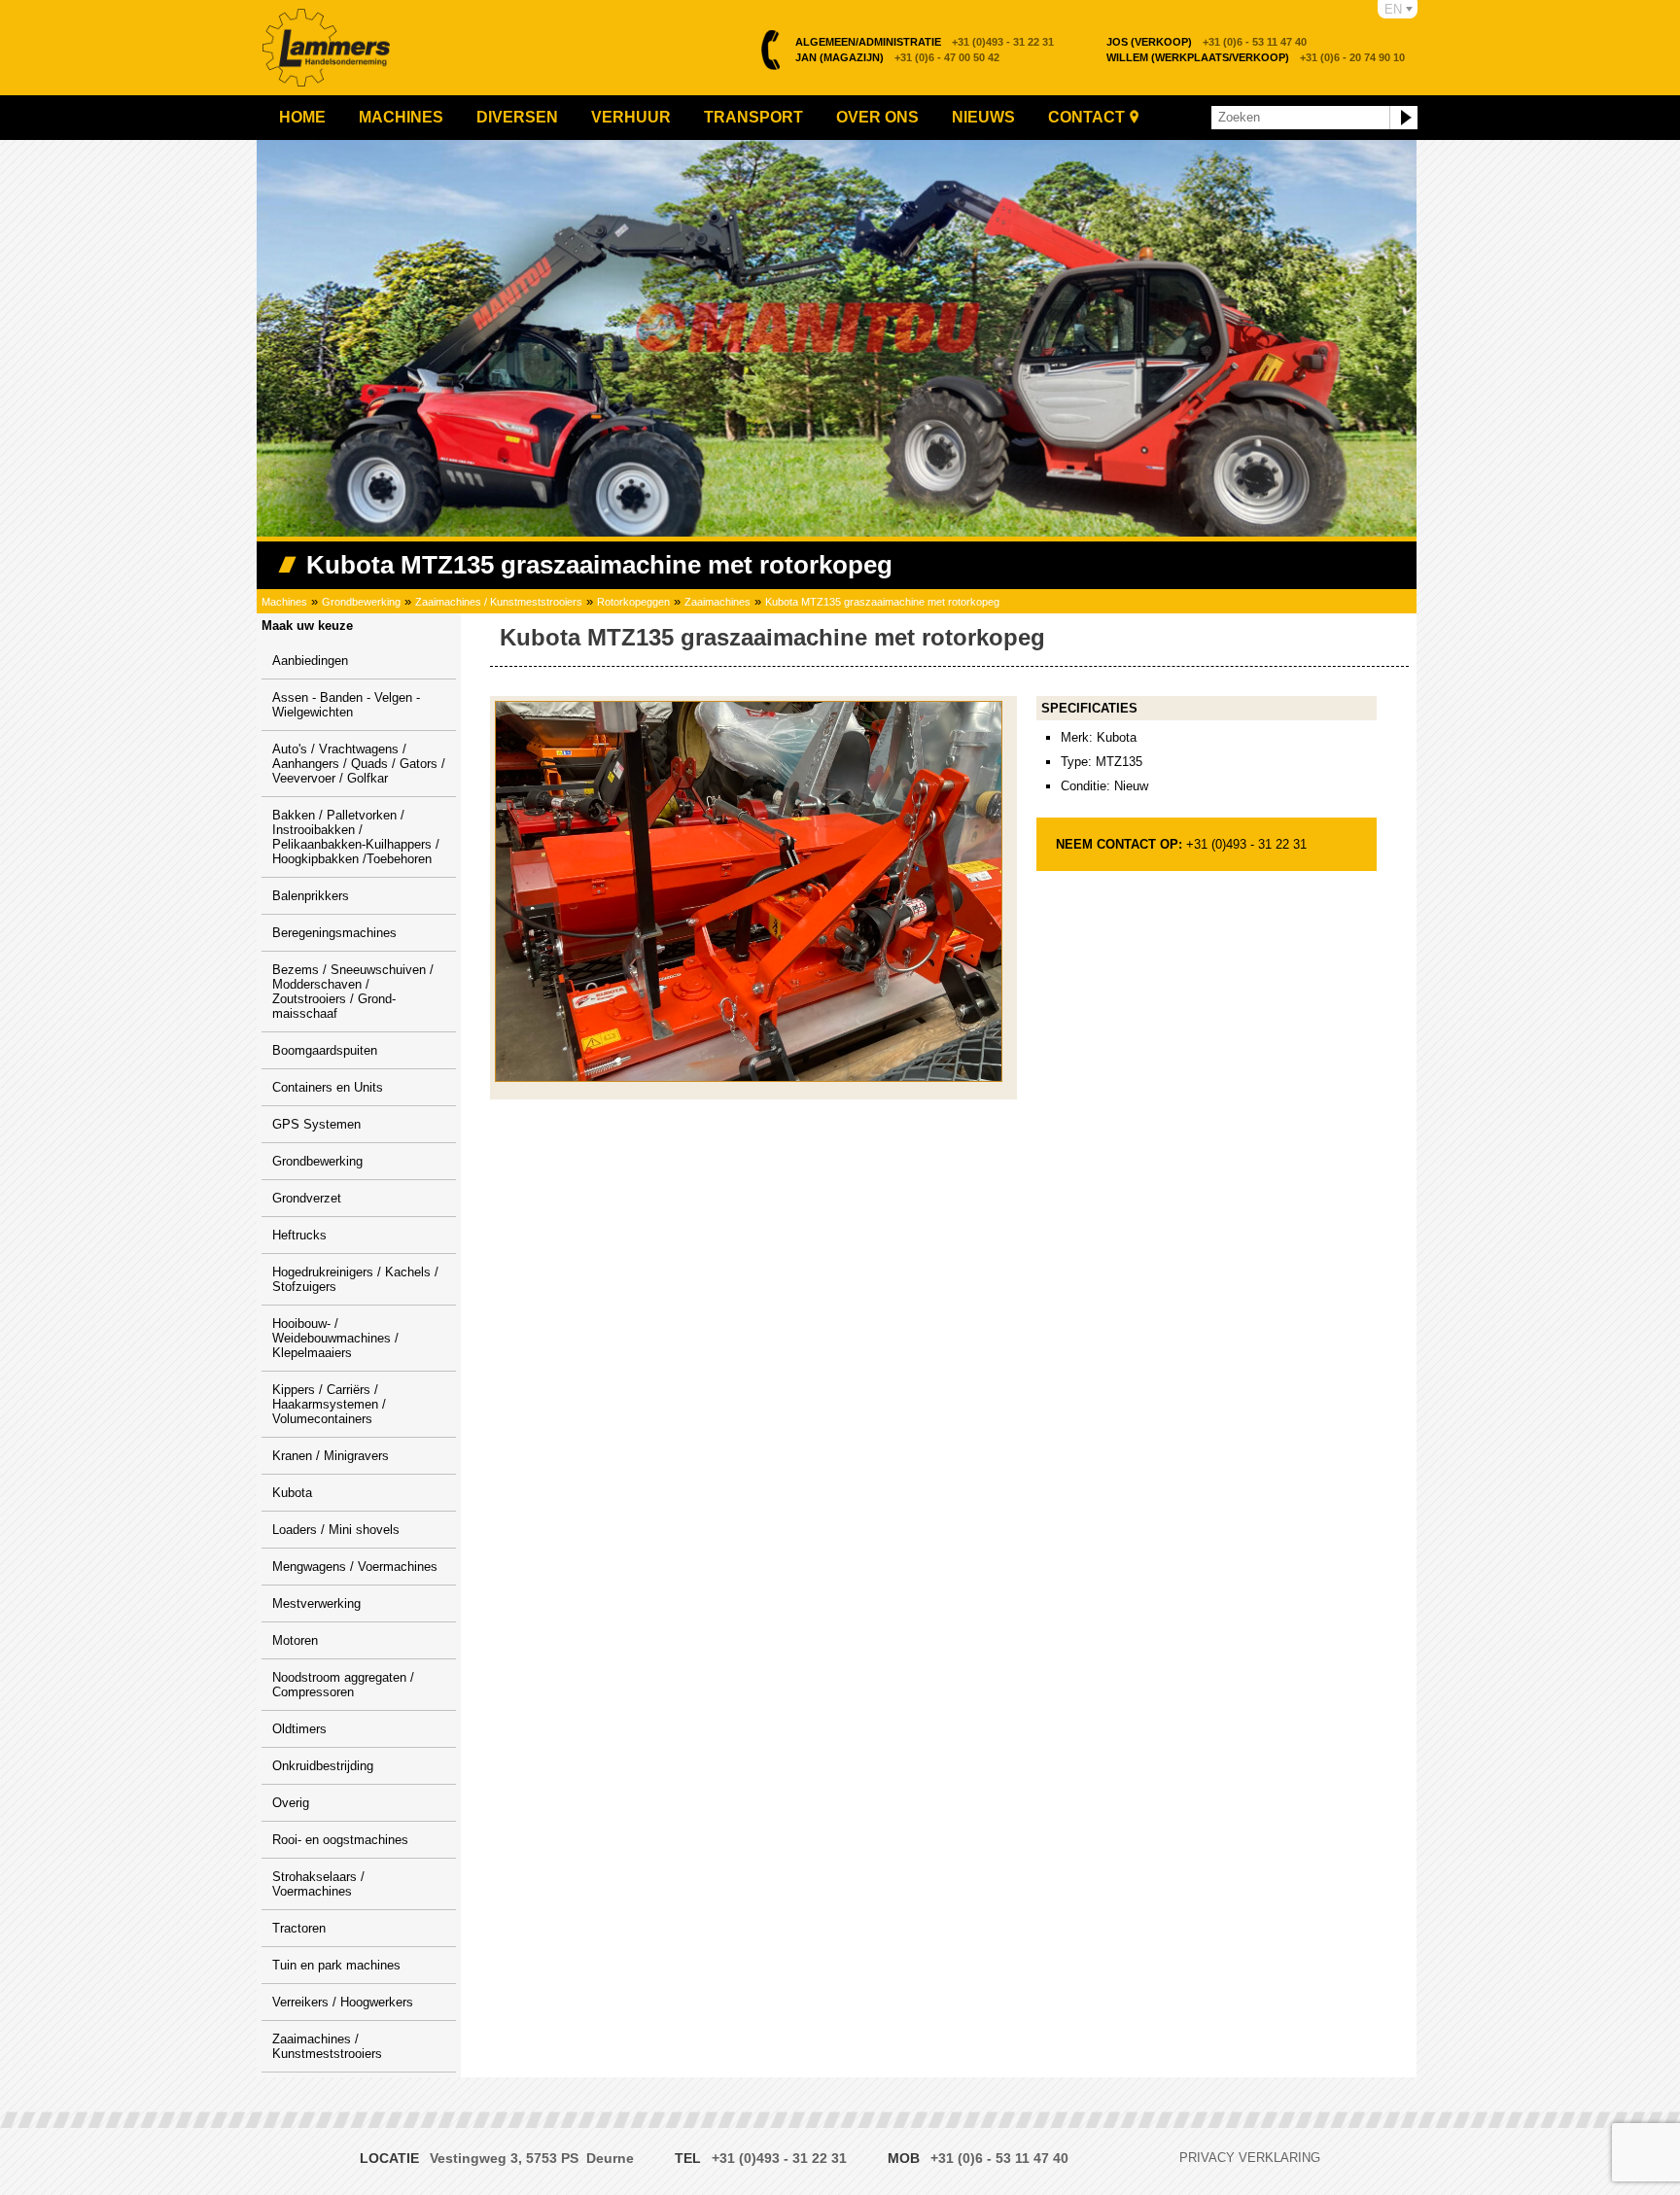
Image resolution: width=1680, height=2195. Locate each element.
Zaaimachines (717, 602)
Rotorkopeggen (633, 602)
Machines (401, 117)
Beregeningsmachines (334, 933)
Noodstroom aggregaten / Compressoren (343, 1685)
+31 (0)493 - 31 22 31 (925, 42)
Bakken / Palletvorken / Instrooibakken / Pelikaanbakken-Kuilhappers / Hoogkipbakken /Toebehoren (356, 837)
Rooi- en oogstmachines (340, 1840)
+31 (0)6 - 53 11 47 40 (1207, 42)
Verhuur (631, 117)
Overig (291, 1803)
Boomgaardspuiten (325, 1050)
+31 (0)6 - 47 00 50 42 (897, 57)
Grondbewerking (361, 602)
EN (1393, 9)
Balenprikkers (311, 896)
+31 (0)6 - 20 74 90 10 (1256, 57)
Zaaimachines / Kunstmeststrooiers (499, 602)
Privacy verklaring (1250, 2158)
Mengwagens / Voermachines (355, 1567)
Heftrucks (299, 1235)
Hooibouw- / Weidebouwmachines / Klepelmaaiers (335, 1338)
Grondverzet (307, 1198)
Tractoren (299, 1928)
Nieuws (983, 117)
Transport (753, 117)
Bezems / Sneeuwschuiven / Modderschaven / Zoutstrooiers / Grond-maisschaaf (353, 992)
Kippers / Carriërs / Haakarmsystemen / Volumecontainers (329, 1404)
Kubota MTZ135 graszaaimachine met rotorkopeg (882, 602)
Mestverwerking (316, 1603)
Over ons (877, 117)
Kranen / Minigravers (331, 1456)
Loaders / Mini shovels (336, 1530)
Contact (1086, 117)
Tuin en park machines (336, 1965)
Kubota (292, 1493)
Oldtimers (299, 1729)
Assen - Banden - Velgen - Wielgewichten (346, 705)
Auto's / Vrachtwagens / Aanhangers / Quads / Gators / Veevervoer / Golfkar (359, 764)
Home (302, 117)
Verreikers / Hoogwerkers (343, 2002)
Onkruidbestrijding (323, 1766)
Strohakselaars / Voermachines (318, 1884)
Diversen (517, 117)
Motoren (295, 1640)
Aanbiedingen (310, 661)
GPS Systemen (316, 1124)
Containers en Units (328, 1087)
